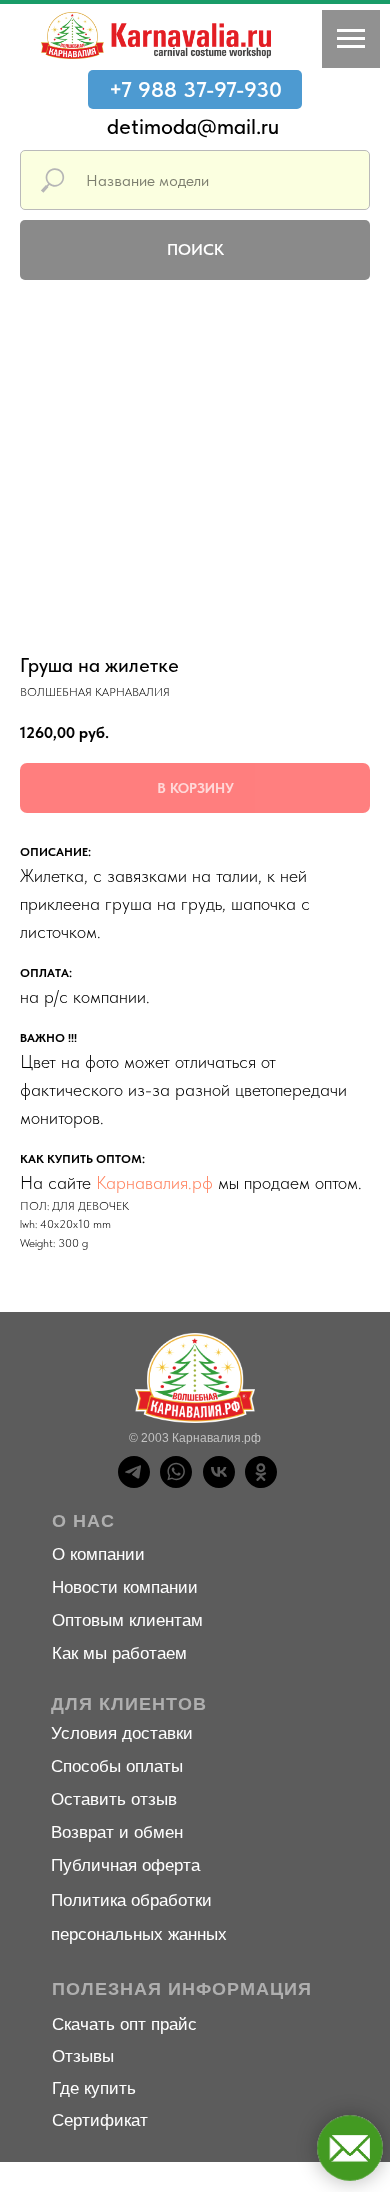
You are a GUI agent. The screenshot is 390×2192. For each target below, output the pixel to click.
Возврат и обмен (117, 1832)
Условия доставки (122, 1733)
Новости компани (120, 1587)
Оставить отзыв (114, 1799)
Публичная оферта (125, 1865)
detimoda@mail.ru (193, 126)
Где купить (94, 2088)
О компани (93, 1554)
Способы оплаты (117, 1766)
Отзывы (83, 2056)
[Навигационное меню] (351, 39)
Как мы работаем (119, 1653)
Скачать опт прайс (124, 2024)
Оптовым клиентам (127, 1620)
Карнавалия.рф (154, 1182)
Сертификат (100, 2120)
